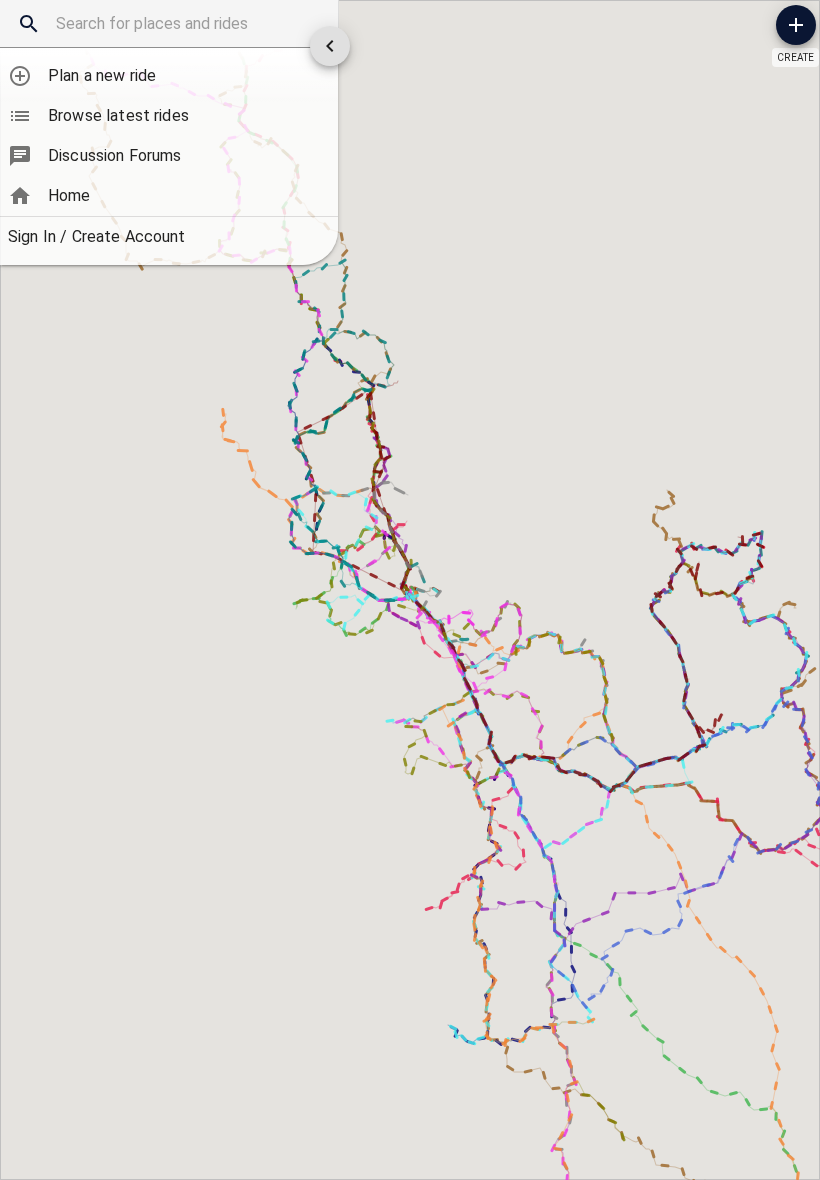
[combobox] (169, 24)
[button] (169, 76)
